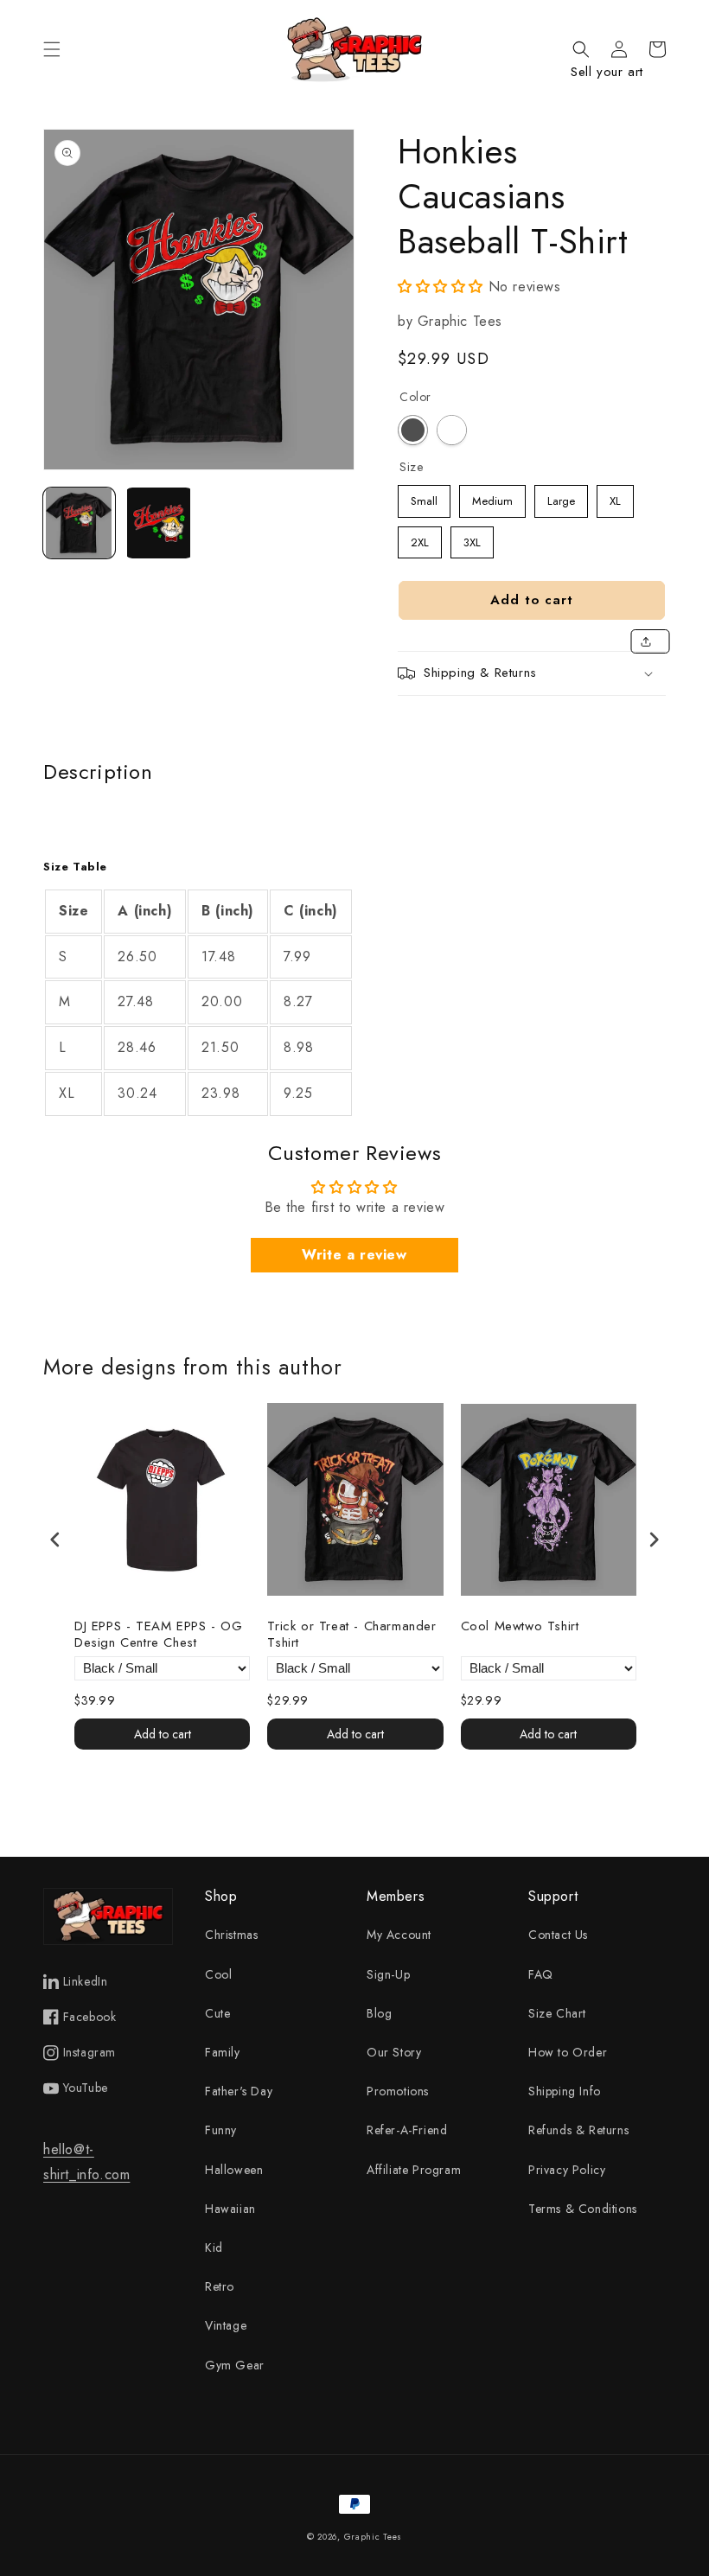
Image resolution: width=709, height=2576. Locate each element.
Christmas (231, 1935)
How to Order (568, 2052)
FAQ (541, 1974)
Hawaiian (230, 2209)
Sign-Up (388, 1974)
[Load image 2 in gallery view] (160, 523)
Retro (220, 2286)
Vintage (226, 2325)
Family (223, 2052)
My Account (399, 1935)
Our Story (394, 2052)
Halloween (234, 2170)
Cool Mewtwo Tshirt (520, 1627)
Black (413, 430)
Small (425, 497)
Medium (492, 497)
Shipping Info (565, 2091)
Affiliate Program (414, 2170)
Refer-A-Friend (407, 2130)
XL (616, 497)
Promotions (398, 2091)
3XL (472, 539)
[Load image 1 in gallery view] (79, 523)
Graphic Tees (373, 2537)
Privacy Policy (567, 2170)
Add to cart (163, 1734)
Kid (214, 2248)
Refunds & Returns (578, 2130)
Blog (379, 2013)
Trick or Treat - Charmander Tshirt (351, 1635)
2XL (420, 539)
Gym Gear (235, 2365)
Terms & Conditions (583, 2209)
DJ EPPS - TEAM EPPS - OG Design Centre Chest (158, 1635)
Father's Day (239, 2091)
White (452, 430)
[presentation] (55, 1539)
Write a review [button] (354, 1255)
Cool (218, 1974)
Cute (217, 2013)
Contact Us (558, 1935)
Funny (221, 2130)
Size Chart (557, 2013)
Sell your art (607, 72)
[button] (52, 49)
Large (562, 497)
